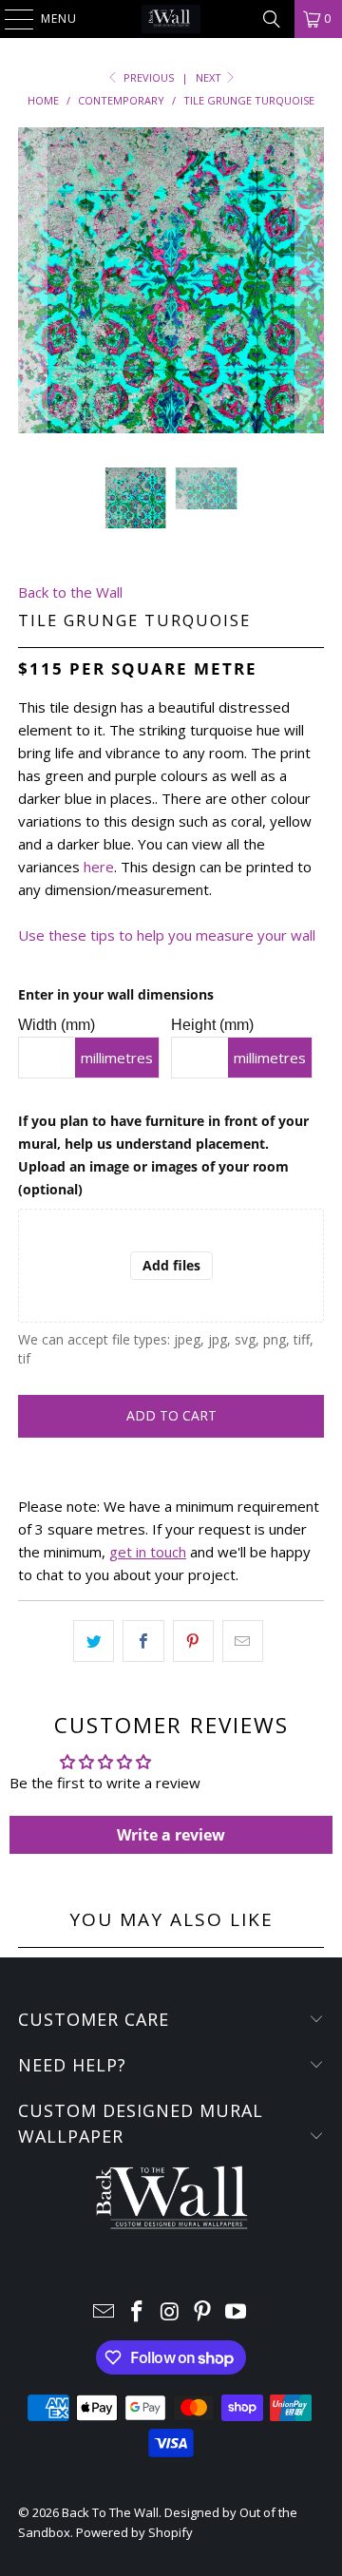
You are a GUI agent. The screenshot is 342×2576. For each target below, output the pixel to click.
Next (210, 77)
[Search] (272, 19)
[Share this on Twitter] (94, 1641)
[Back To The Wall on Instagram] (170, 2312)
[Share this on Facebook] (143, 1641)
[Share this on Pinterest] (193, 1641)
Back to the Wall (70, 592)
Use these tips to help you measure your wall (167, 935)
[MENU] (9, 19)
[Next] (310, 283)
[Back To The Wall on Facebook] (137, 2312)
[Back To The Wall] (171, 19)
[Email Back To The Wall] (104, 2312)
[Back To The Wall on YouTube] (237, 2312)
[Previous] (32, 283)
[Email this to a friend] (243, 1641)
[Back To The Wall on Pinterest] (203, 2312)
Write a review (171, 1835)
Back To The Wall (110, 2512)
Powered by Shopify (134, 2532)
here (99, 867)
